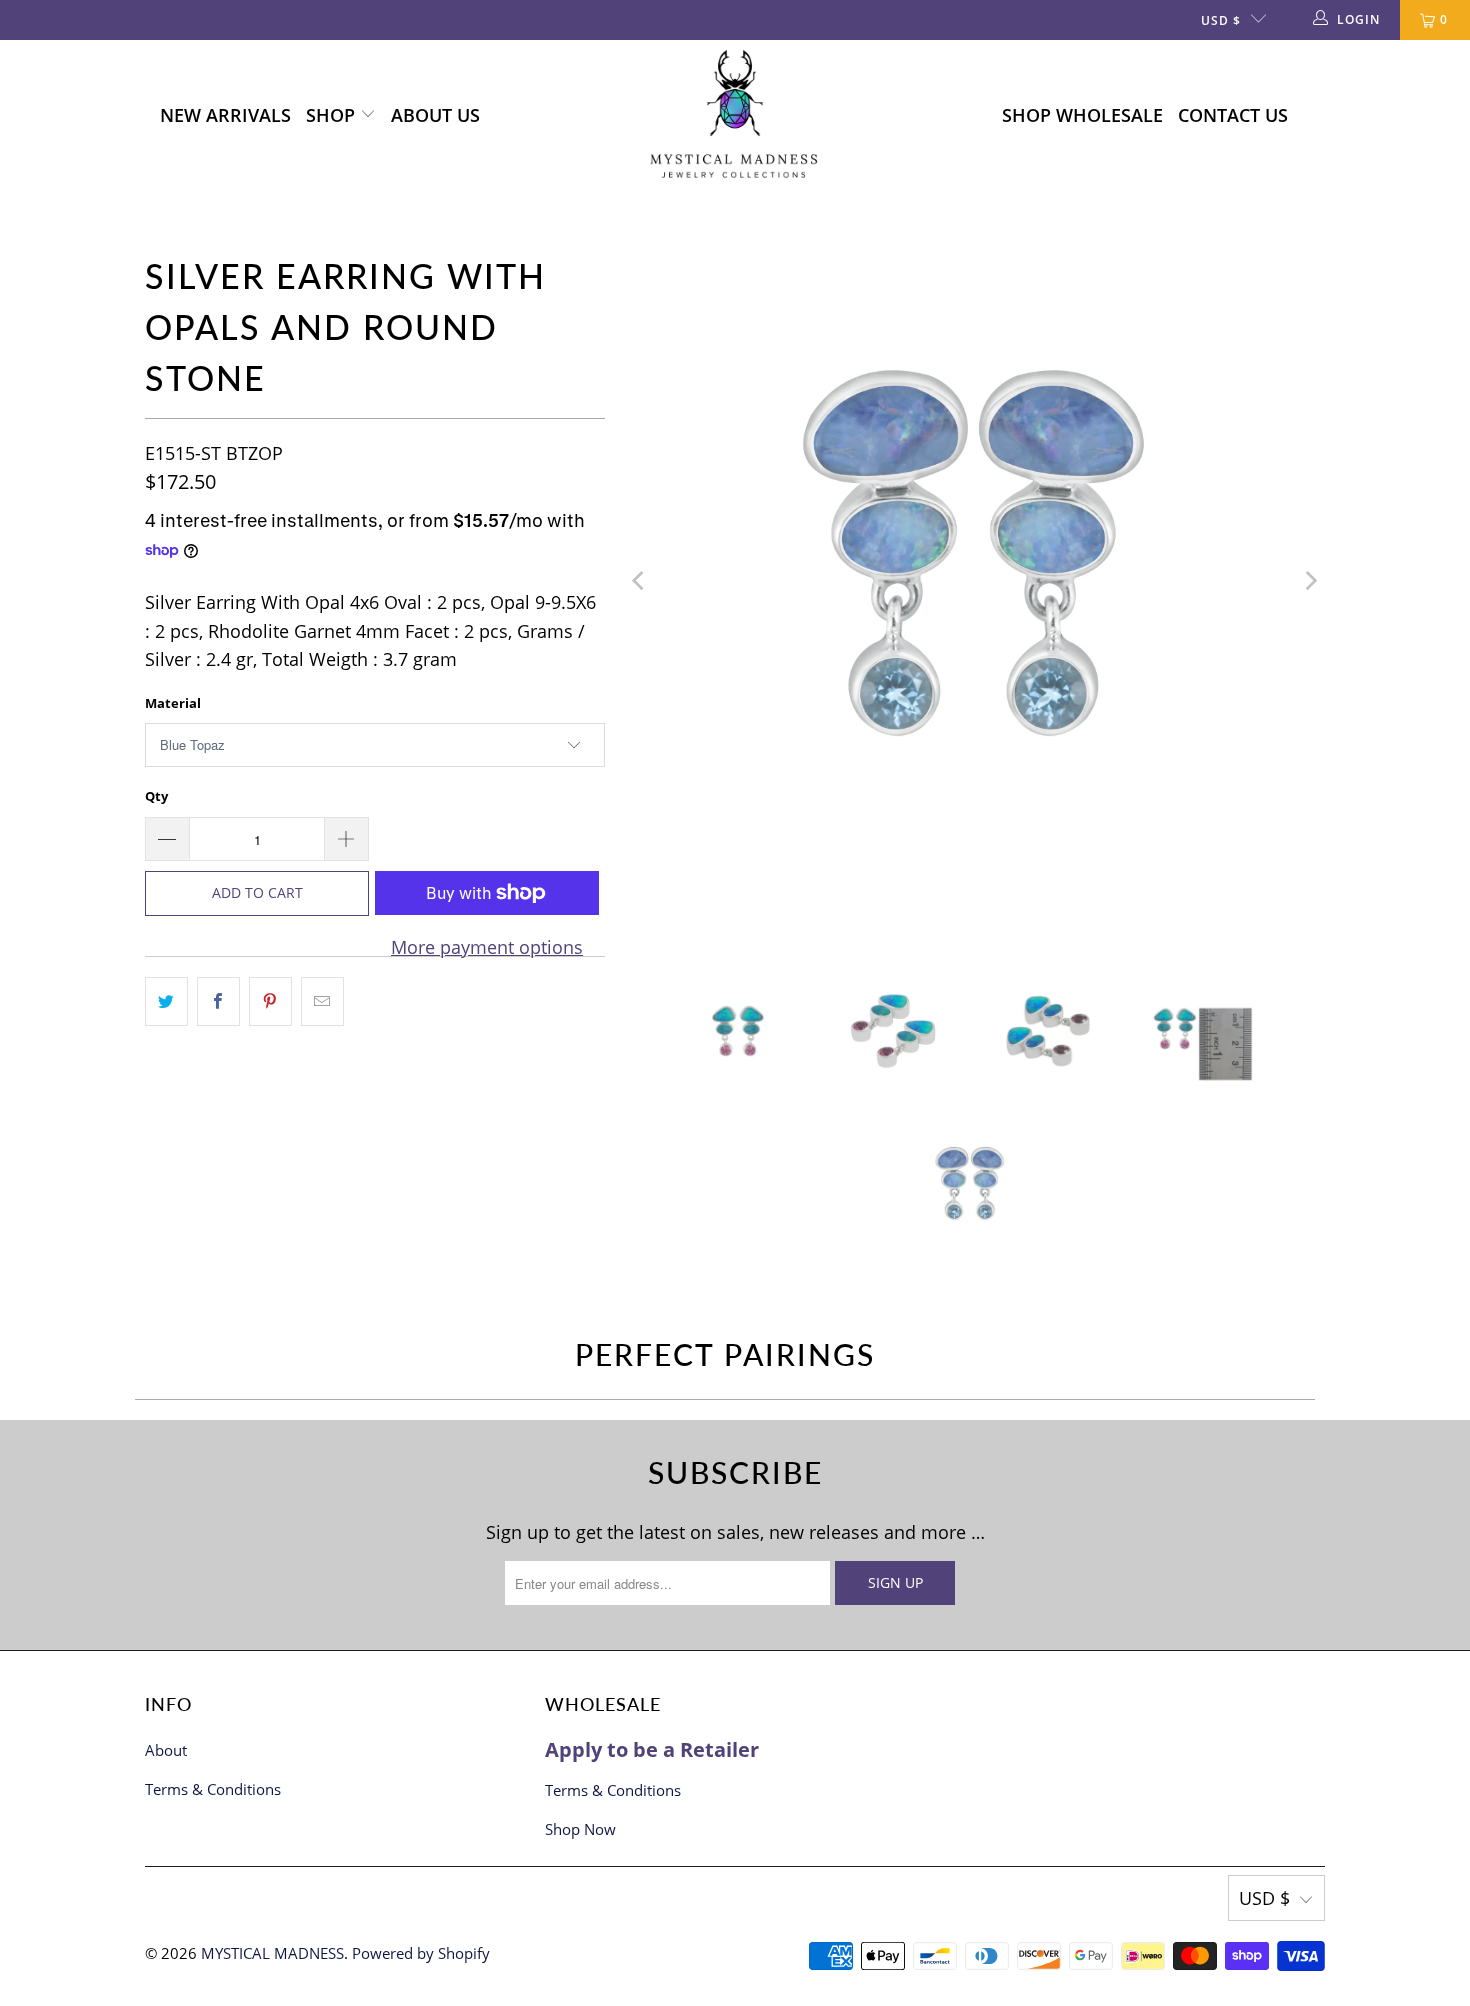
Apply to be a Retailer (652, 1749)
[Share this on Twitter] (166, 1001)
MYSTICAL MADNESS (272, 1953)
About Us (435, 115)
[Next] (1310, 581)
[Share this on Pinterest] (270, 1001)
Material (173, 703)
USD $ (1221, 20)
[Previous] (640, 581)
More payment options (487, 947)
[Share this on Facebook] (218, 1001)
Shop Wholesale (1082, 115)
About (166, 1750)
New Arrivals (225, 115)
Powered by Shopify (421, 1953)
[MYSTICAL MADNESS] (735, 115)
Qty (156, 796)
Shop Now (580, 1829)
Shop (333, 115)
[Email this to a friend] (322, 1001)
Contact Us (1233, 115)
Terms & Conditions (213, 1789)
